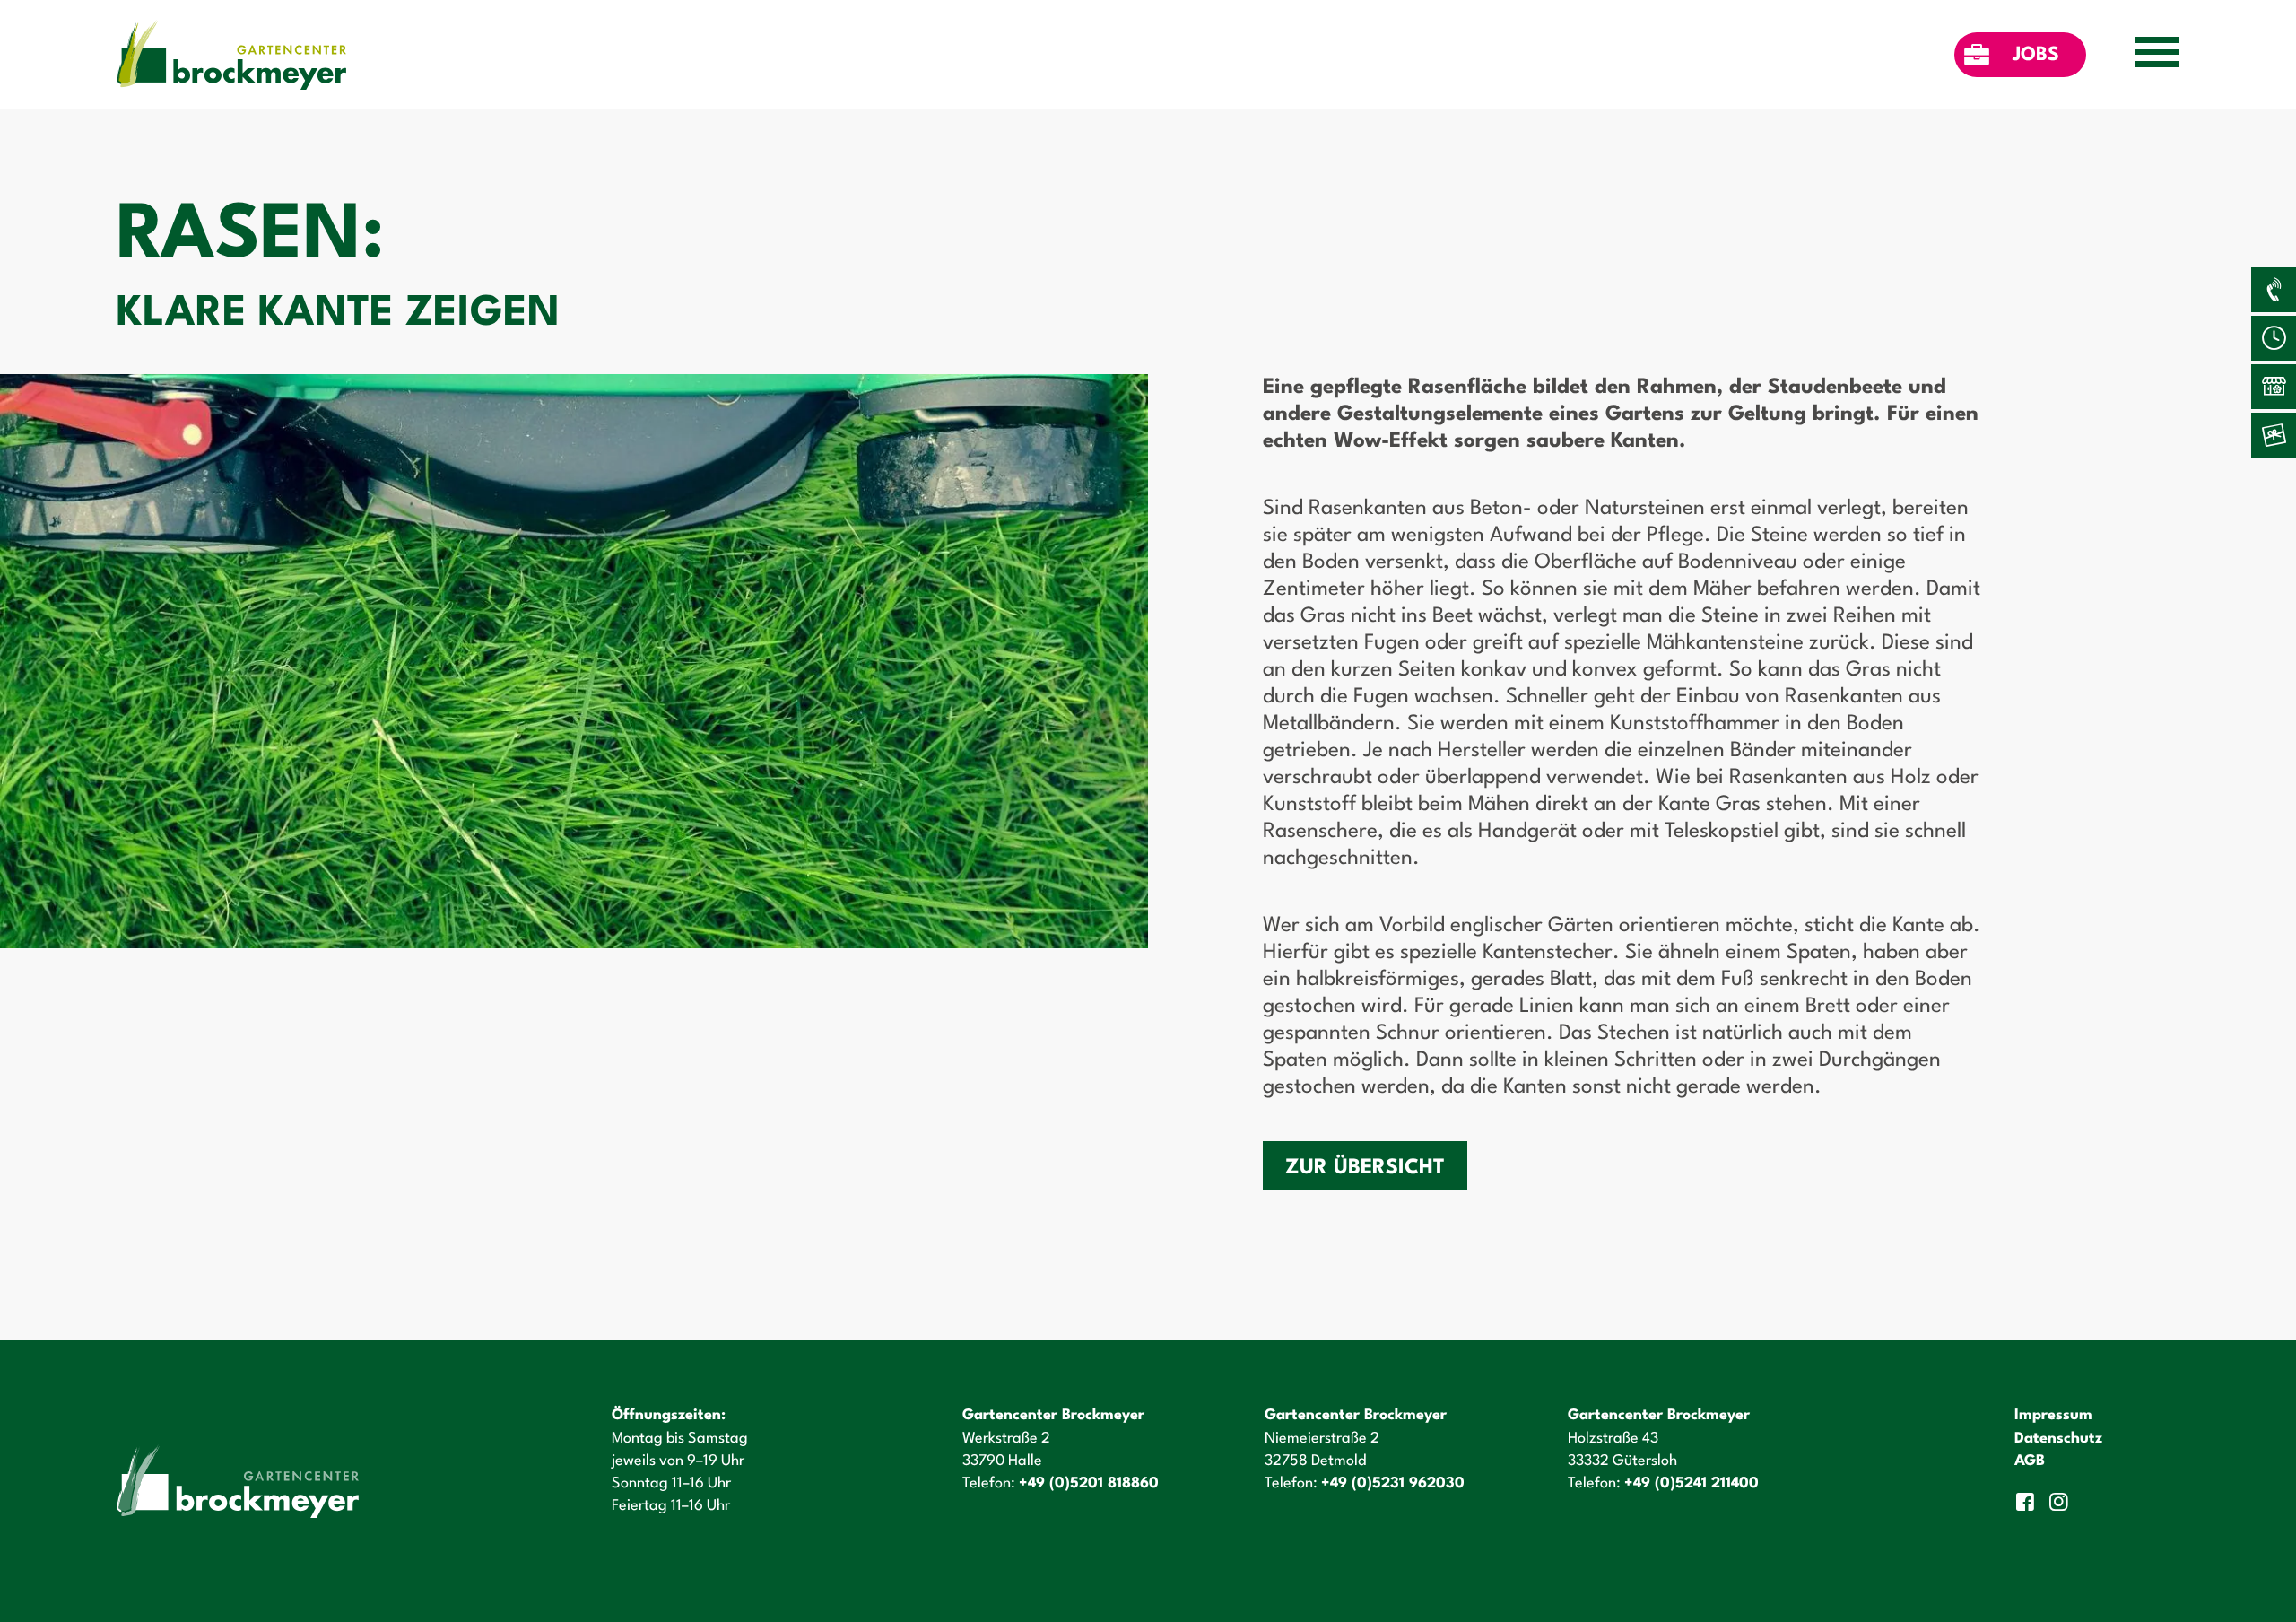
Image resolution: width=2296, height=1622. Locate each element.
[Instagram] (2061, 1502)
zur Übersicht (1365, 1168)
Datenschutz (2058, 1439)
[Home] (231, 55)
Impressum (2053, 1415)
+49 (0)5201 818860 (1089, 1483)
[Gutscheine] (2274, 435)
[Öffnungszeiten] (2274, 338)
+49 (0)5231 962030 (1393, 1483)
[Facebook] (2027, 1502)
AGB (2030, 1461)
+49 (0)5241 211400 (1692, 1483)
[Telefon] (2274, 290)
